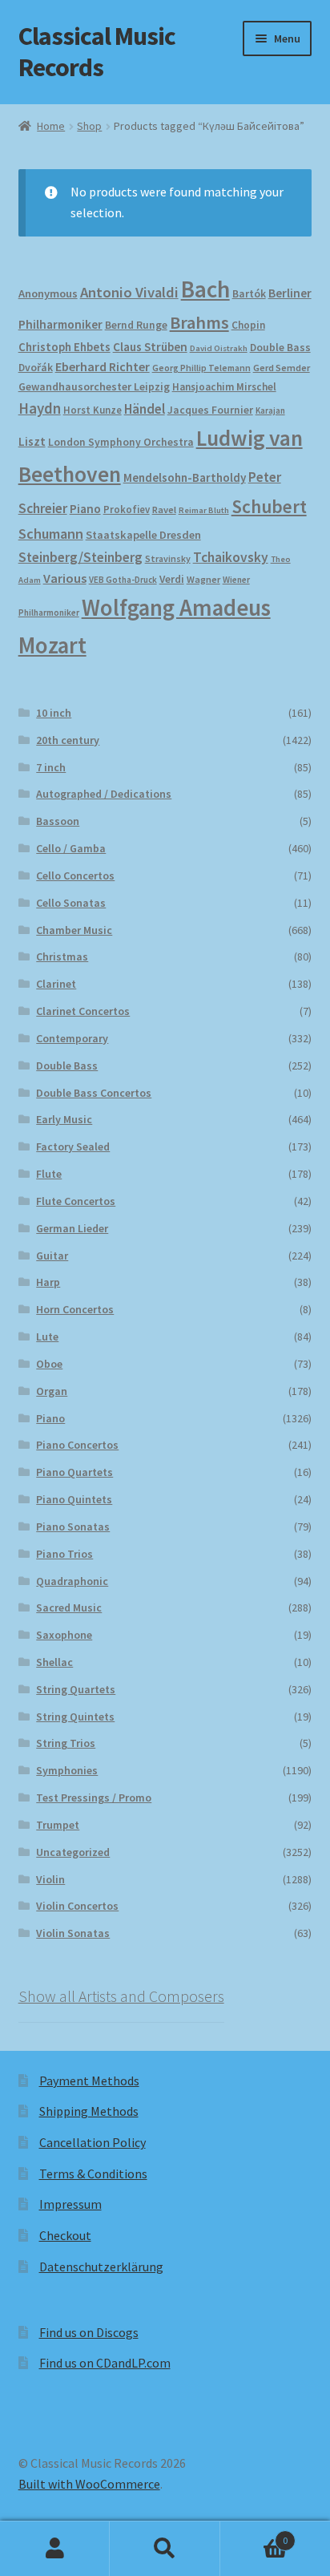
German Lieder (72, 1228)
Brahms (199, 322)
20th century (68, 740)
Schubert (269, 506)
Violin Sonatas (73, 1933)
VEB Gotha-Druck (123, 580)
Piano (85, 509)
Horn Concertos (75, 1309)
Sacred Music (69, 1607)
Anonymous (48, 293)
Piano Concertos (77, 1445)
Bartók (249, 294)
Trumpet (58, 1825)
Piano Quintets (74, 1499)
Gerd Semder (282, 368)
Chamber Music (74, 930)
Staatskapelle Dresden (143, 535)
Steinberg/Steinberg (80, 557)
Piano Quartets (74, 1472)
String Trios (66, 1743)
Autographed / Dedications (104, 794)
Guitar (52, 1256)
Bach (205, 289)
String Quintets (75, 1717)
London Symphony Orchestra (121, 442)
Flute (49, 1174)
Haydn (40, 408)
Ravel (164, 510)
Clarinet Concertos (83, 1011)
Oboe (49, 1364)
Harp (48, 1282)
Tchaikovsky (231, 557)
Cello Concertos (75, 876)
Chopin (248, 325)
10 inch (54, 713)
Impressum (70, 2204)
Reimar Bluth (204, 510)
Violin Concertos (77, 1906)
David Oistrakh (219, 348)
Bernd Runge (136, 325)
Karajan (270, 410)
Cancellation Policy (93, 2142)
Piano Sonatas (73, 1527)
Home (51, 126)
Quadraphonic (72, 1581)
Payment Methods (89, 2081)
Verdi (172, 579)
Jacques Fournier (210, 410)
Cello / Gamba (71, 848)
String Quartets (76, 1689)
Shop (89, 126)
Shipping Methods (89, 2111)
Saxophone (64, 1635)
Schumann (51, 534)
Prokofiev (127, 509)
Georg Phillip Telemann (201, 368)
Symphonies (67, 1770)
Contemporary (72, 1038)
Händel (145, 409)
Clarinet (56, 984)
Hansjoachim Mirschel (224, 387)
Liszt (32, 441)
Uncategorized (73, 1852)
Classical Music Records (97, 52)
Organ (52, 1391)
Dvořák (36, 368)
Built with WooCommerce (89, 2484)
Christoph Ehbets (64, 347)
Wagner (203, 579)
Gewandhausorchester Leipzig (94, 386)
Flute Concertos (76, 1201)
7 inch (51, 767)
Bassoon (58, 821)
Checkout (65, 2235)
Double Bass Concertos (94, 1093)
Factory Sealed (73, 1146)
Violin (50, 1879)
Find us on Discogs (89, 2332)
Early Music (64, 1119)
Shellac (54, 1662)
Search (165, 2549)
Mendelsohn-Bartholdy (185, 477)
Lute (47, 1337)
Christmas (62, 956)
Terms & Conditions (93, 2174)
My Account (55, 2549)
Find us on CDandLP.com (105, 2363)
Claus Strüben (150, 347)
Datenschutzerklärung (101, 2267)
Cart (254, 2535)
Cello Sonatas (71, 903)
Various (65, 578)
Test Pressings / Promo (94, 1798)
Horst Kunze (93, 410)
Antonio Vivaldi (129, 292)
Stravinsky (168, 558)
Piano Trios (64, 1554)
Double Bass (280, 348)
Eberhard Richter (103, 366)
